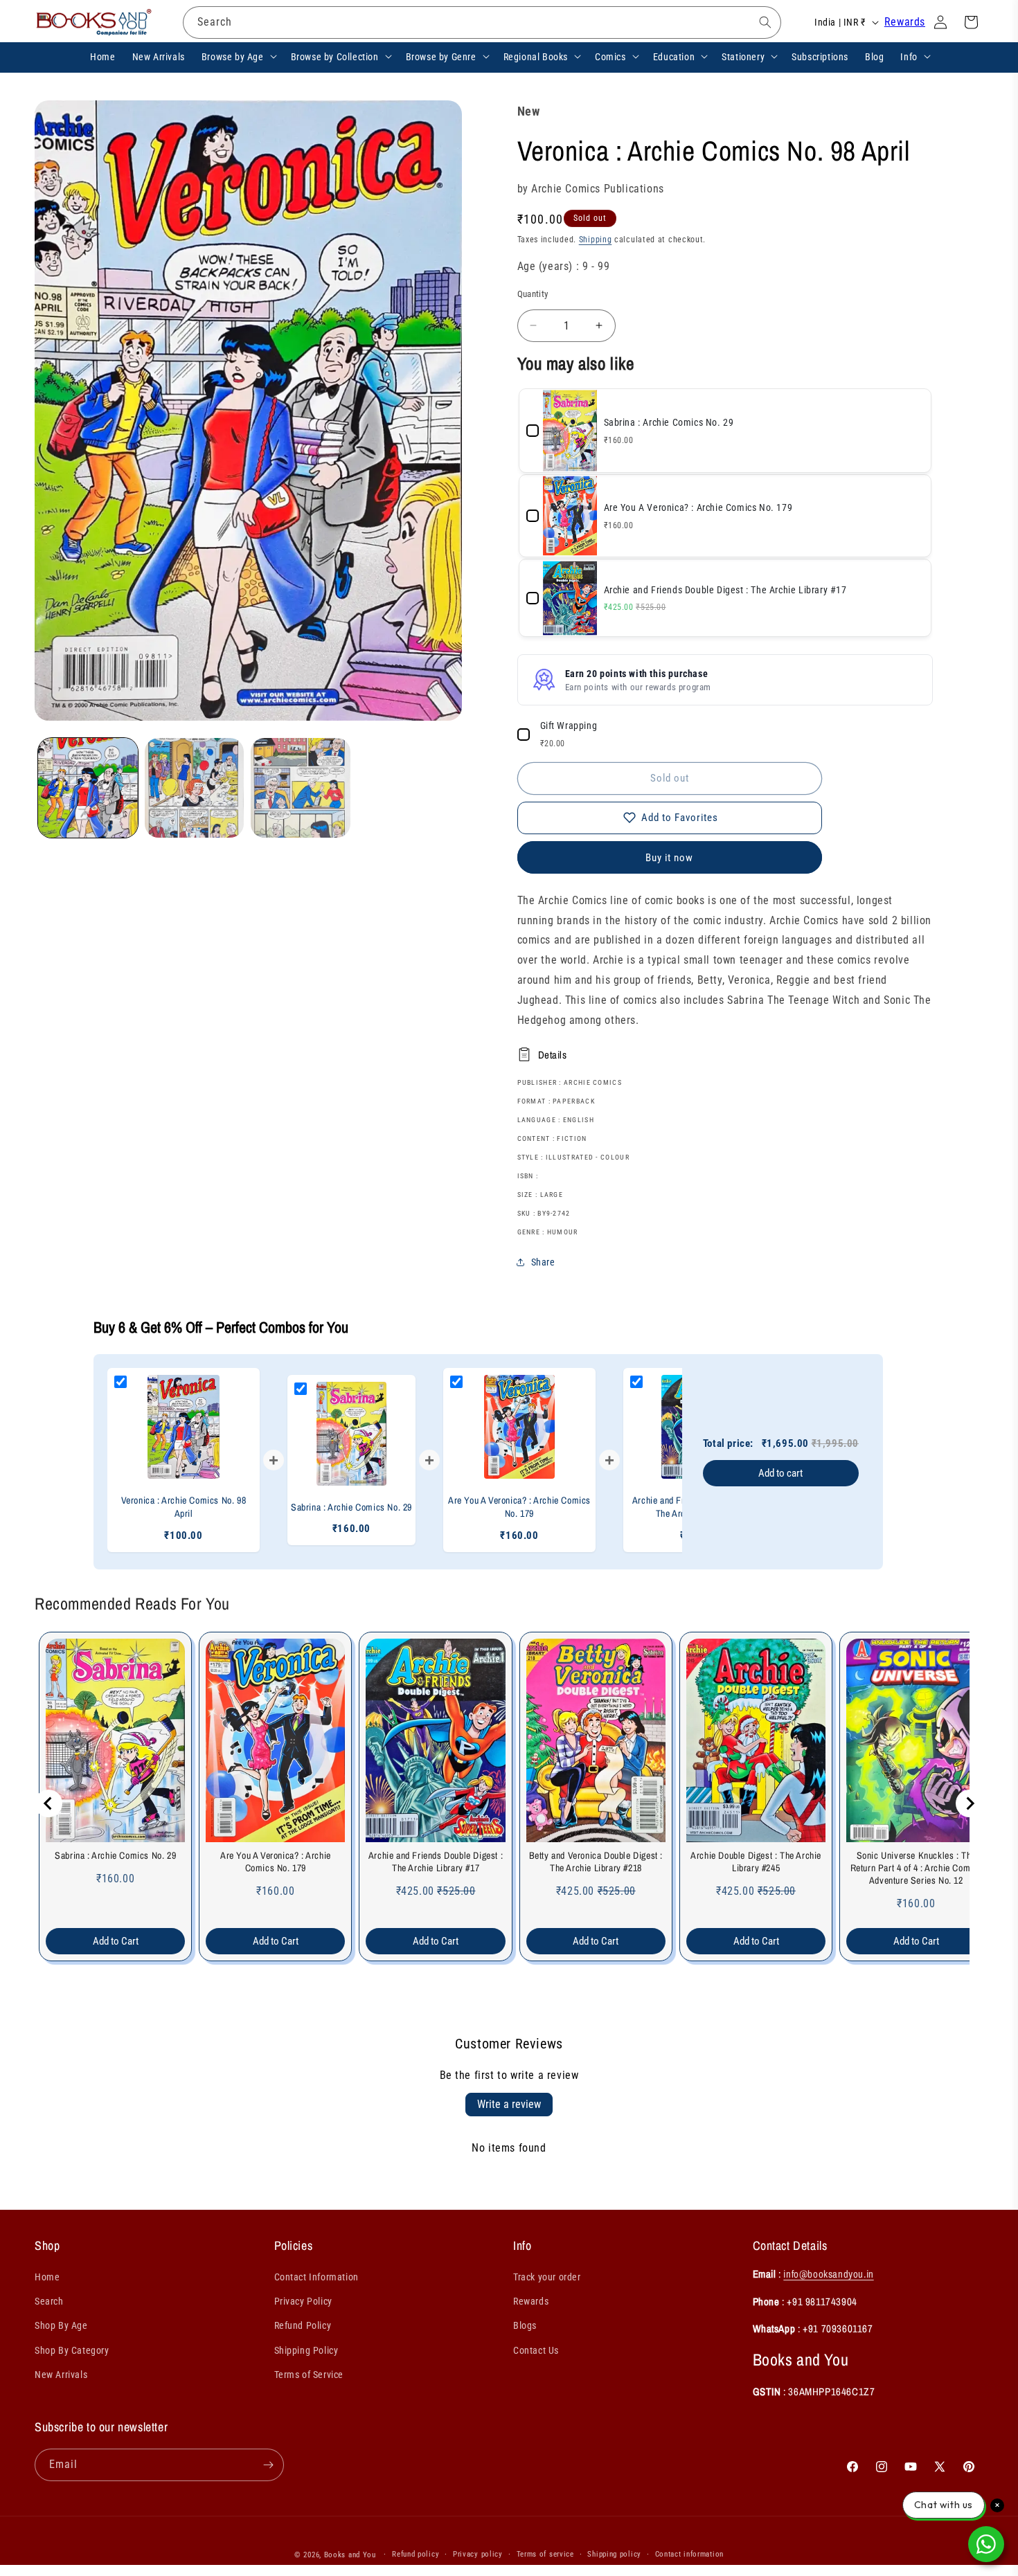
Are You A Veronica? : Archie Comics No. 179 (276, 1862)
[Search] (765, 22)
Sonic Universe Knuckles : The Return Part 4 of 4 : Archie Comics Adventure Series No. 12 (916, 1868)
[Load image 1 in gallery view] (88, 788)
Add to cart (780, 1473)
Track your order (547, 2277)
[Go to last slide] (48, 1803)
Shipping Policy (306, 2350)
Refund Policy (303, 2325)
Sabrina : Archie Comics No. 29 (115, 1855)
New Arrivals (61, 2375)
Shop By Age (61, 2325)
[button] (238, 56)
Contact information (689, 2554)
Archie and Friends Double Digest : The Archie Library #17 (436, 1862)
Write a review (509, 2104)
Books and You (350, 2555)
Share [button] (543, 1262)
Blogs (525, 2325)
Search (49, 2301)
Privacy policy (478, 2554)
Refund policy (416, 2554)
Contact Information (316, 2277)
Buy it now (669, 858)
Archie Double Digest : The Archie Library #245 (756, 1862)
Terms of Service (309, 2375)
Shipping (596, 240)
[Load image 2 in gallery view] (195, 788)
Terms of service (545, 2554)
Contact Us (536, 2350)
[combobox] (482, 22)
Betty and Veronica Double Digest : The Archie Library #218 (596, 1862)
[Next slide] (970, 1803)
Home (47, 2277)
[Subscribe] (268, 2465)
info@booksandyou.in (828, 2274)
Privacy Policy (303, 2301)
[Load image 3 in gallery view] (301, 788)
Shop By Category (72, 2350)
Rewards (905, 22)
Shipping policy (614, 2554)
